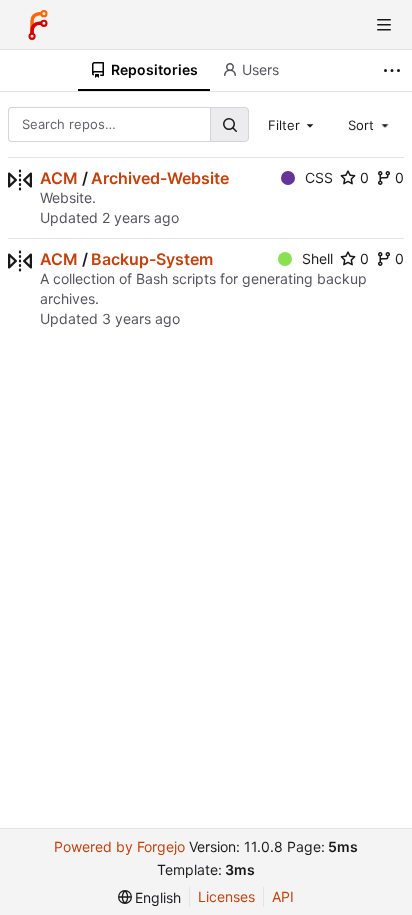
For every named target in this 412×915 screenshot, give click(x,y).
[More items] (394, 70)
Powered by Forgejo (119, 846)
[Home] (38, 25)
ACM (59, 178)
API (283, 896)
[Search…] (229, 124)
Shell (317, 258)
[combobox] (293, 124)
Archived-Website (160, 178)
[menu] (150, 897)
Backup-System (152, 259)
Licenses (226, 896)
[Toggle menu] (384, 25)
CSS (319, 177)
